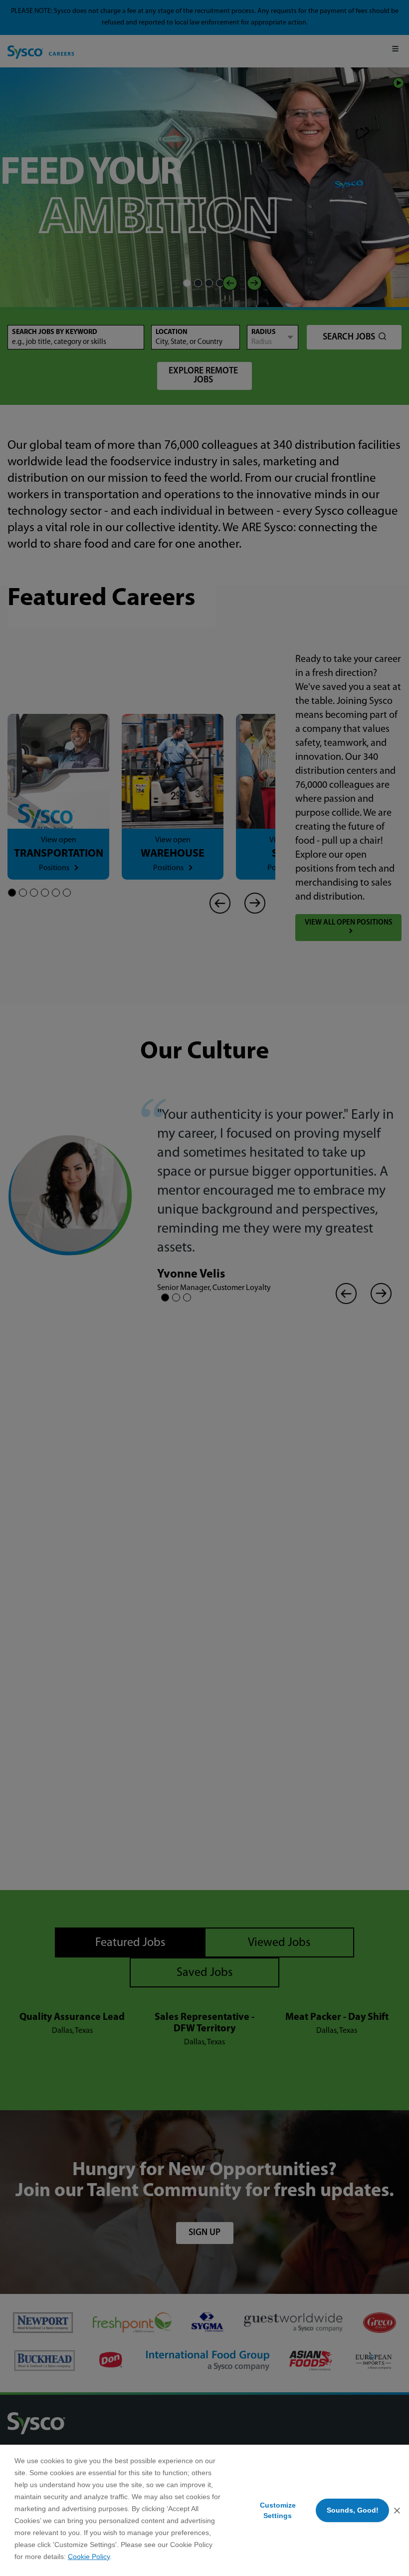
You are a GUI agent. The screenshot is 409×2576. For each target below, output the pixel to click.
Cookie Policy (89, 2557)
